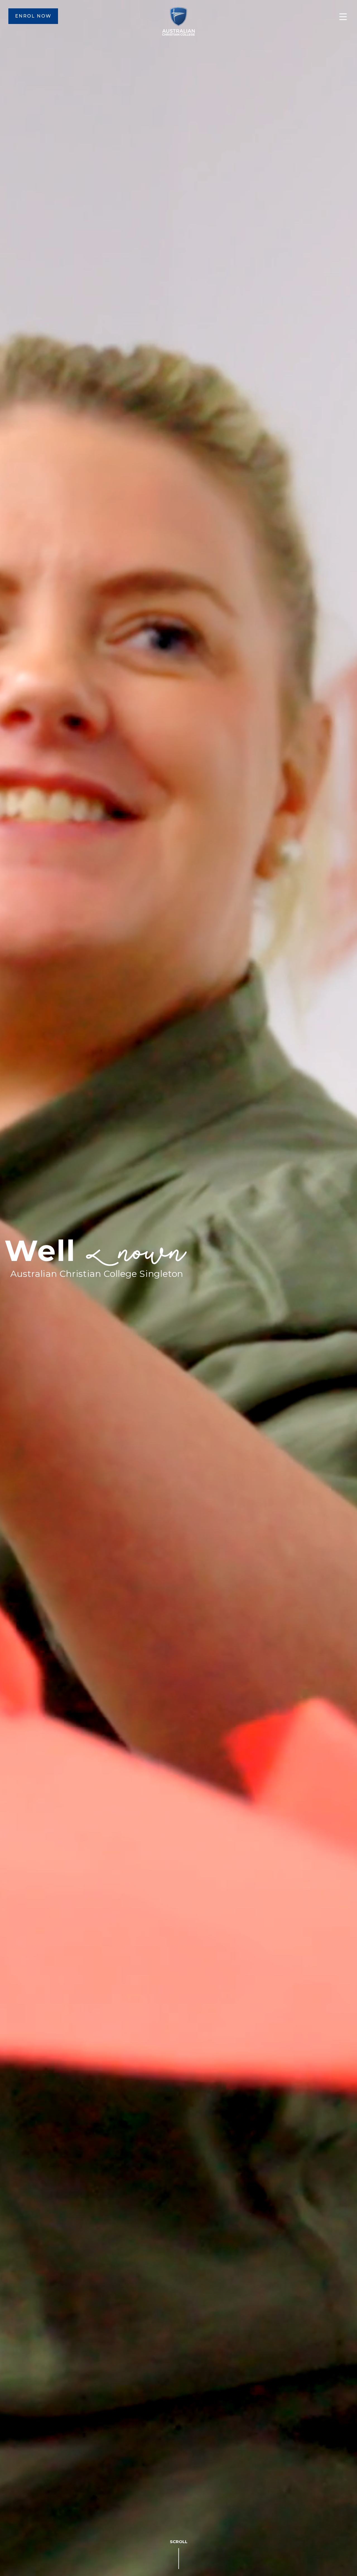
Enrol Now (33, 16)
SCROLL (179, 2542)
